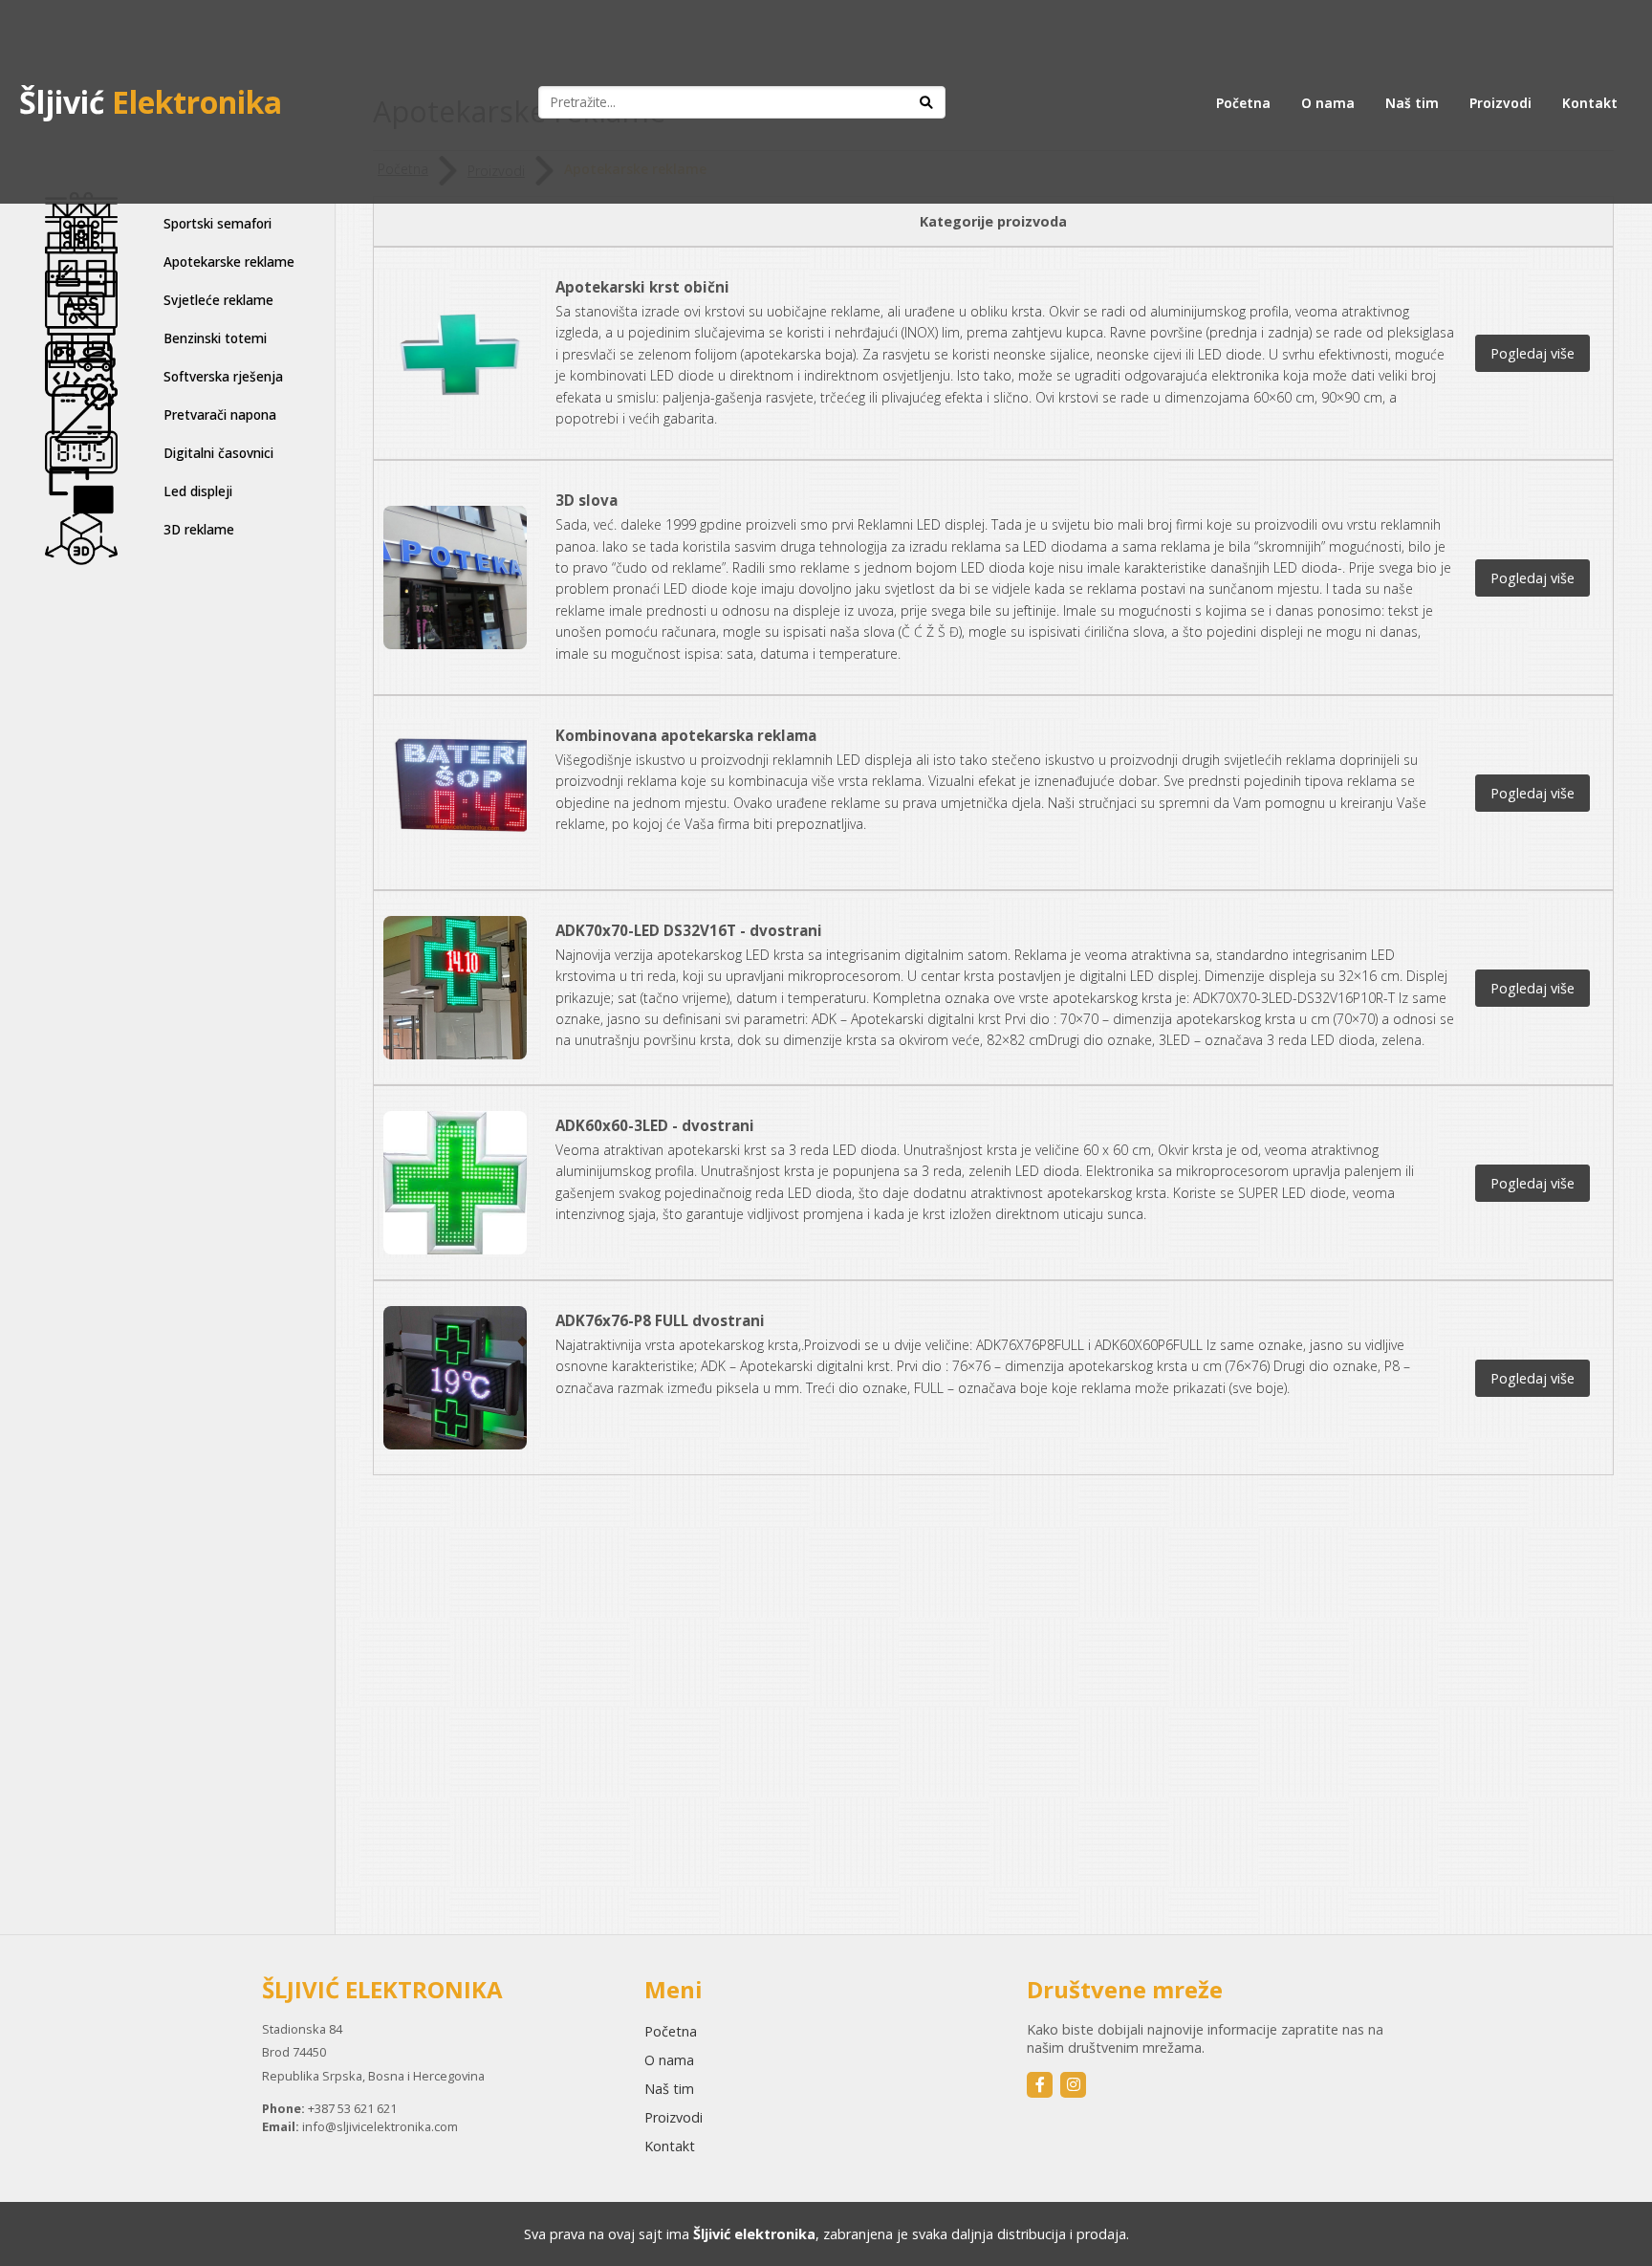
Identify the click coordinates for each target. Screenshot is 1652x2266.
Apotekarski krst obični (642, 287)
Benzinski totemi (215, 338)
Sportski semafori (217, 223)
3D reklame (199, 529)
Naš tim (1412, 103)
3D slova (587, 500)
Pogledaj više (1532, 353)
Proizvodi (1500, 103)
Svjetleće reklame (218, 300)
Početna (1243, 103)
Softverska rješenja (223, 376)
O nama (1328, 103)
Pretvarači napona (220, 414)
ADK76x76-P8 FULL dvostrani (660, 1320)
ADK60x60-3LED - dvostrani (655, 1125)
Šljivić (151, 102)
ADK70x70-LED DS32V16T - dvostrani (689, 930)
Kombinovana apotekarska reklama (686, 735)
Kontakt (1590, 103)
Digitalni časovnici (218, 453)
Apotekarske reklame (229, 261)
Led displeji (198, 491)
